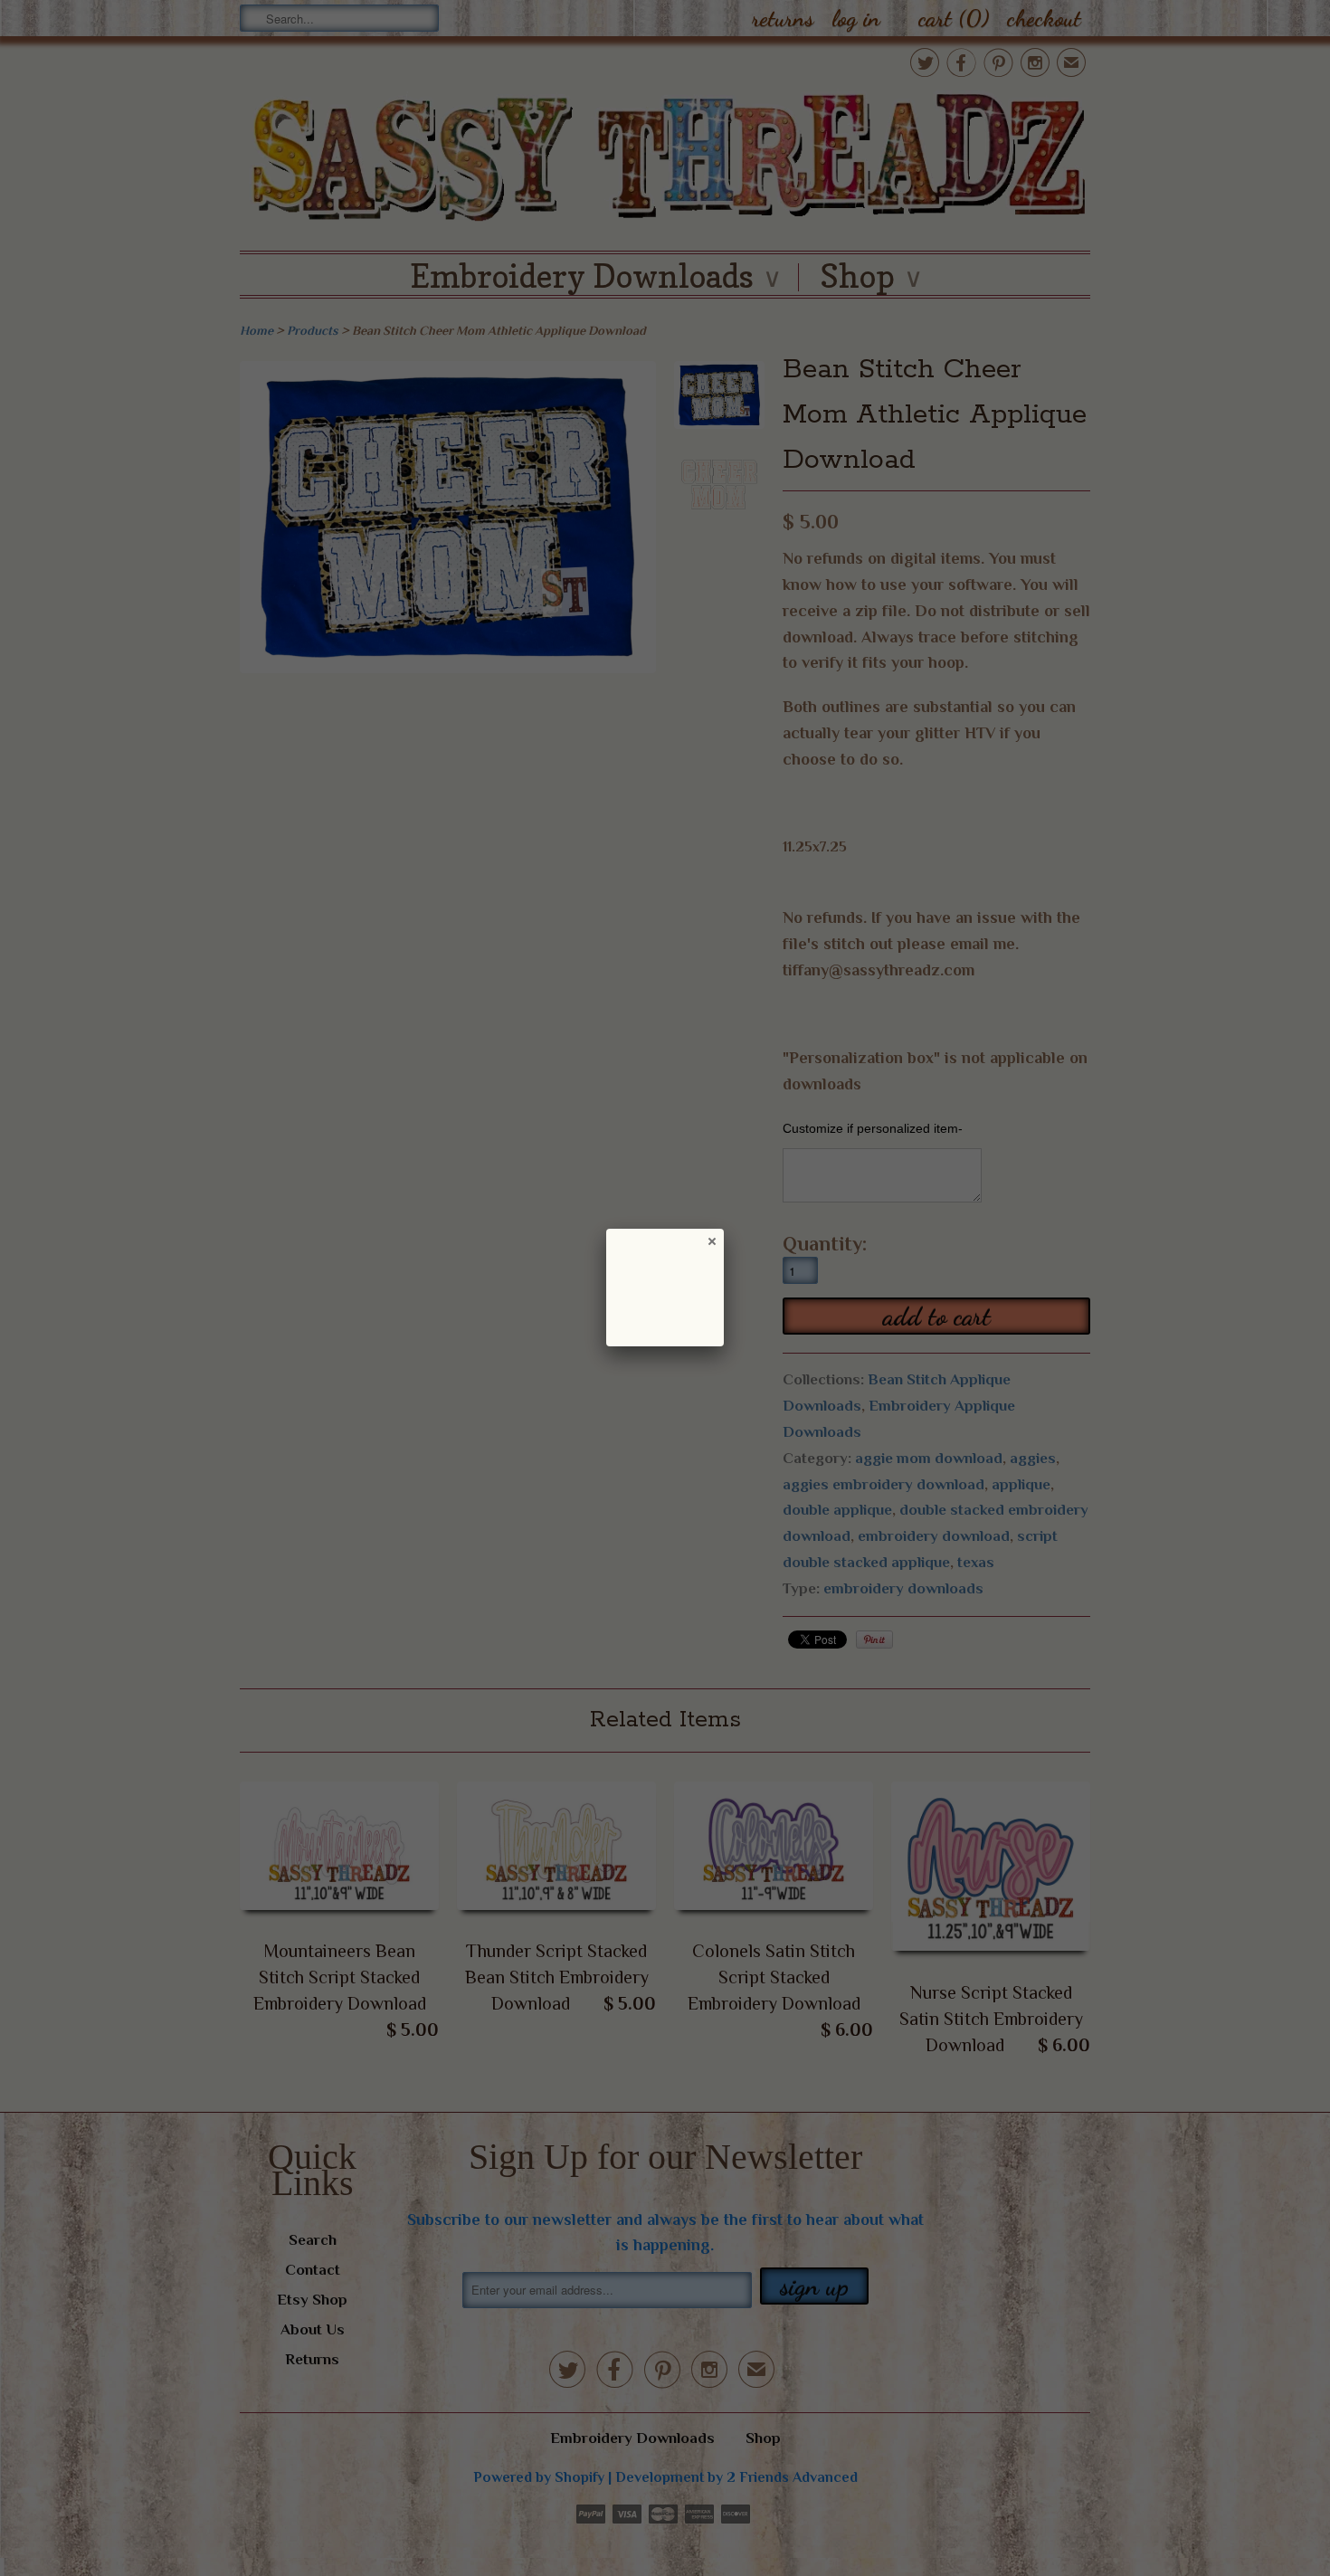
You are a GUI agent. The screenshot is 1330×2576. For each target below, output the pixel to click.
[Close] (711, 1240)
